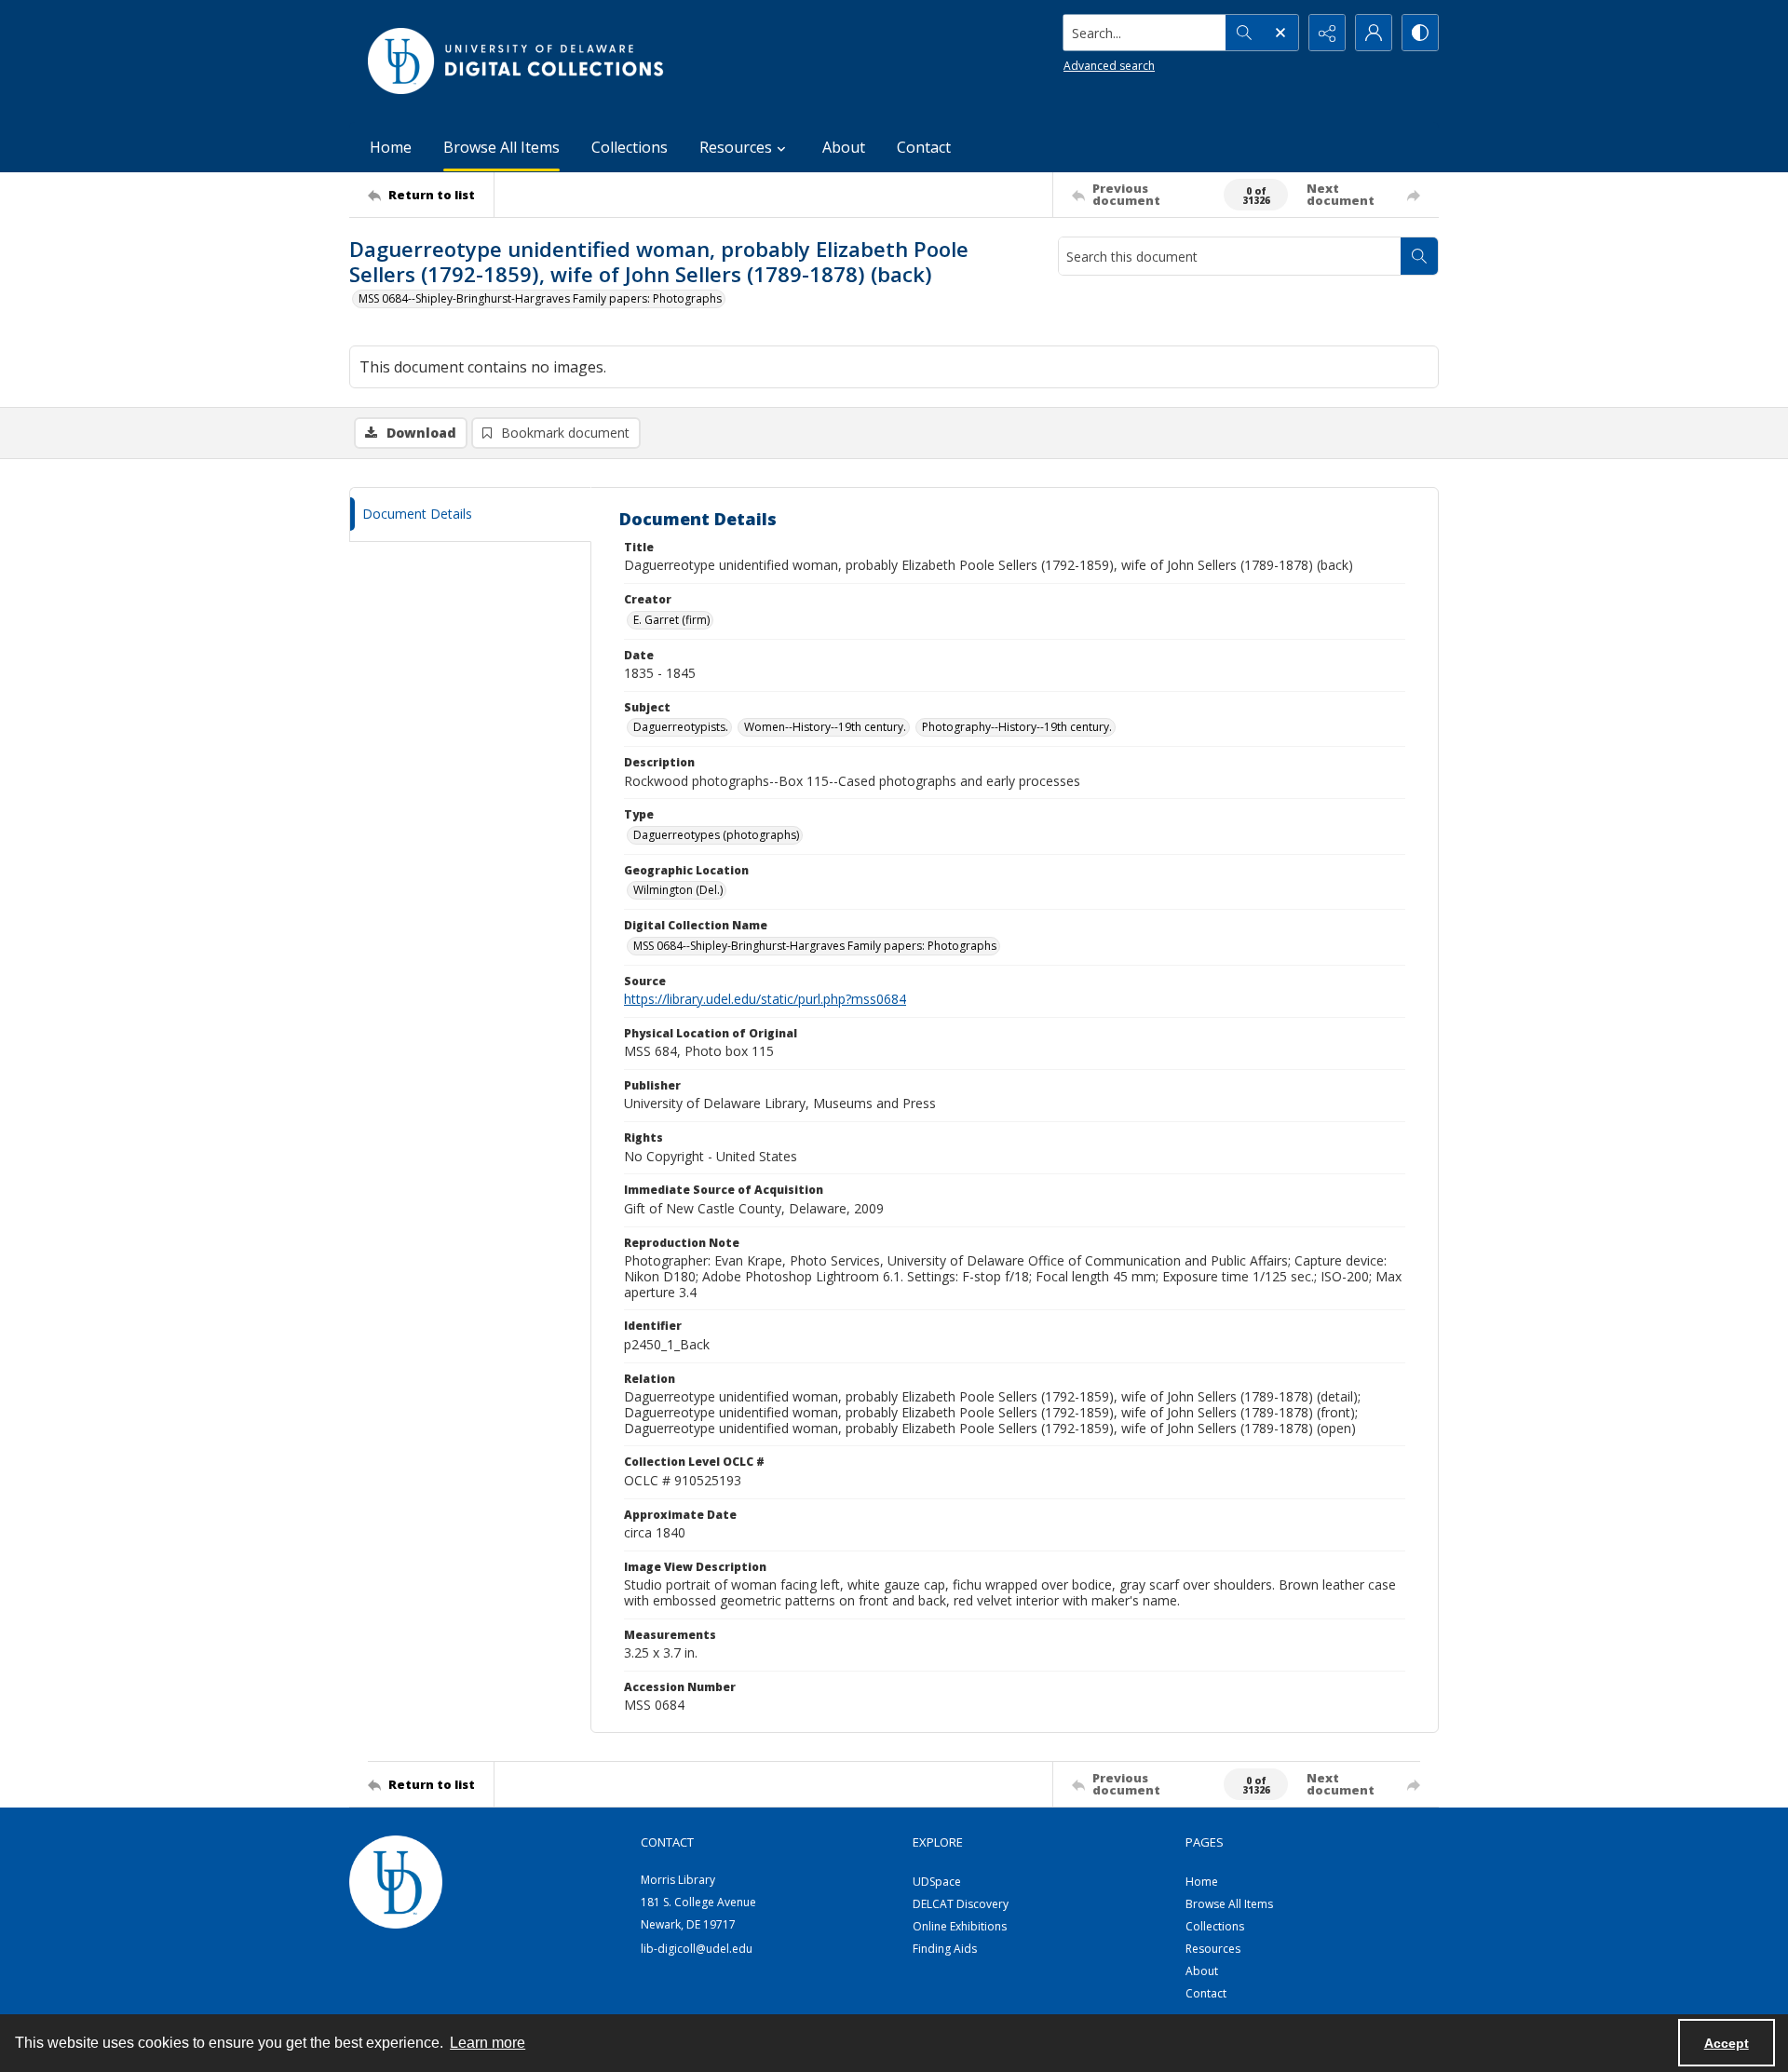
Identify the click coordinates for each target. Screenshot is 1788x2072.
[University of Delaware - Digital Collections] (517, 61)
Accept (1727, 2043)
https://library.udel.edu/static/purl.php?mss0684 (765, 999)
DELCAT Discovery (961, 1904)
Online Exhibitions (960, 1926)
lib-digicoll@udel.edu (697, 1949)
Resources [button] (736, 147)
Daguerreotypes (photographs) (716, 835)
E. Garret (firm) (671, 620)
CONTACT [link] (667, 1842)
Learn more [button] (488, 2043)
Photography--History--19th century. (1017, 727)
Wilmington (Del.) (678, 890)
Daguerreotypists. (681, 727)
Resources (1213, 1949)
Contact (924, 147)
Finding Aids (945, 1949)
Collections (630, 147)
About (844, 147)
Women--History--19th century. (825, 727)
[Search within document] (1419, 256)
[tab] (470, 515)
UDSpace (937, 1882)
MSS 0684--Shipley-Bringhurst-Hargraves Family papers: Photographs (540, 298)
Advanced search (1109, 66)
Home (391, 147)
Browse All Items (501, 147)
